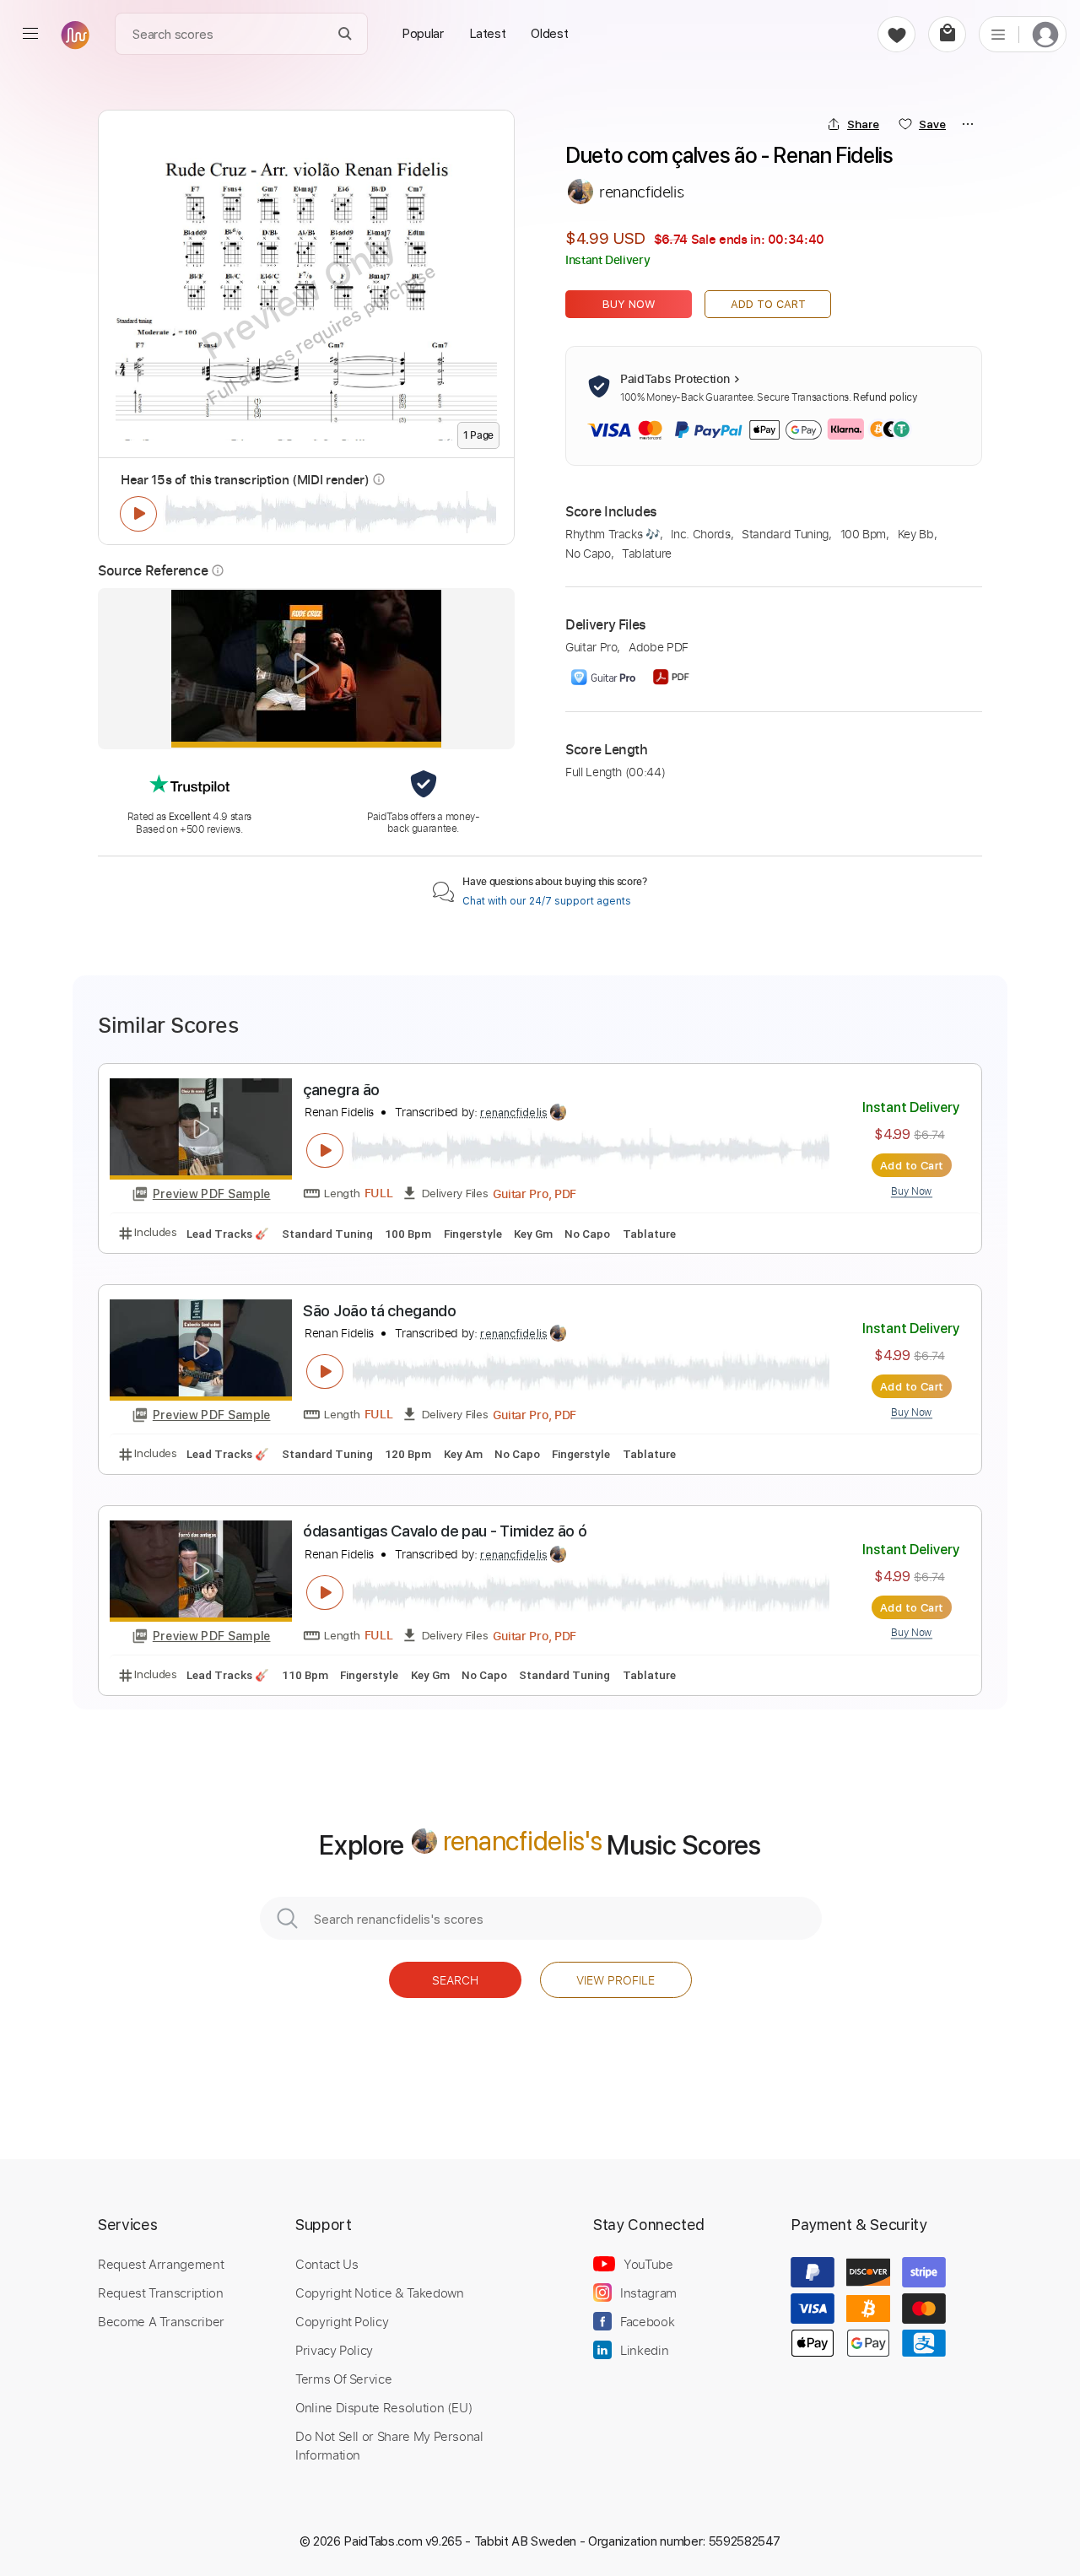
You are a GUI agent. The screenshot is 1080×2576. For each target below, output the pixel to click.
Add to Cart (768, 304)
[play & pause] (138, 514)
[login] (1045, 34)
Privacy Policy (334, 2350)
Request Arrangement (161, 2264)
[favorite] (896, 34)
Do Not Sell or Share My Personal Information (389, 2445)
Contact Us (327, 2264)
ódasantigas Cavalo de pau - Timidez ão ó (445, 1531)
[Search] (346, 34)
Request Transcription (161, 2292)
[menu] (30, 34)
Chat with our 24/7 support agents (547, 901)
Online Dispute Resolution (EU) (384, 2407)
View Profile (616, 1980)
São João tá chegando (380, 1311)
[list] (998, 34)
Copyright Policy (342, 2321)
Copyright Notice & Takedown (380, 2292)
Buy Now (629, 304)
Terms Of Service (343, 2379)
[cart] (947, 34)
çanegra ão (341, 1090)
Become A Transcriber (161, 2321)
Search (455, 1980)
